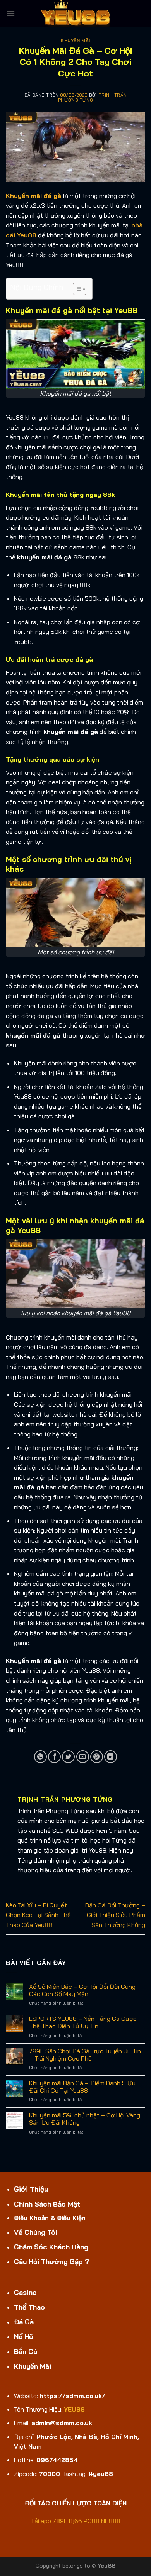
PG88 (92, 2521)
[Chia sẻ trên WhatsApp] (40, 1757)
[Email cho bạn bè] (83, 1757)
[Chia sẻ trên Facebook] (54, 1757)
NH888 (111, 2521)
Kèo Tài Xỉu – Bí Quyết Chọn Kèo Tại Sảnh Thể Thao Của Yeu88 (38, 1915)
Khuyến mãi (75, 41)
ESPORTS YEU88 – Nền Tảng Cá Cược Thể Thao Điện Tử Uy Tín (83, 2022)
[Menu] (10, 13)
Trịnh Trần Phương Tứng (92, 97)
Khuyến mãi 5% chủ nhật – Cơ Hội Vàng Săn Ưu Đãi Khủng (85, 2119)
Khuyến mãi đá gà (33, 196)
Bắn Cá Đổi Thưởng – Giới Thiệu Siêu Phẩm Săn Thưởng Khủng (115, 1915)
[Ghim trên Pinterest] (97, 1757)
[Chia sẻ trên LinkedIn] (111, 1757)
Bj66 (75, 2521)
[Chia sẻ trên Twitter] (68, 1757)
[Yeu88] (75, 14)
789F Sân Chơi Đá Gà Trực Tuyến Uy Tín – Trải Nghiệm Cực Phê (85, 2055)
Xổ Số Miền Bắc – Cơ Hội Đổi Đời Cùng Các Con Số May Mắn (82, 1990)
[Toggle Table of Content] (76, 289)
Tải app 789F (49, 2521)
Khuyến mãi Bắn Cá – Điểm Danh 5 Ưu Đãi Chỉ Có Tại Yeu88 (82, 2087)
